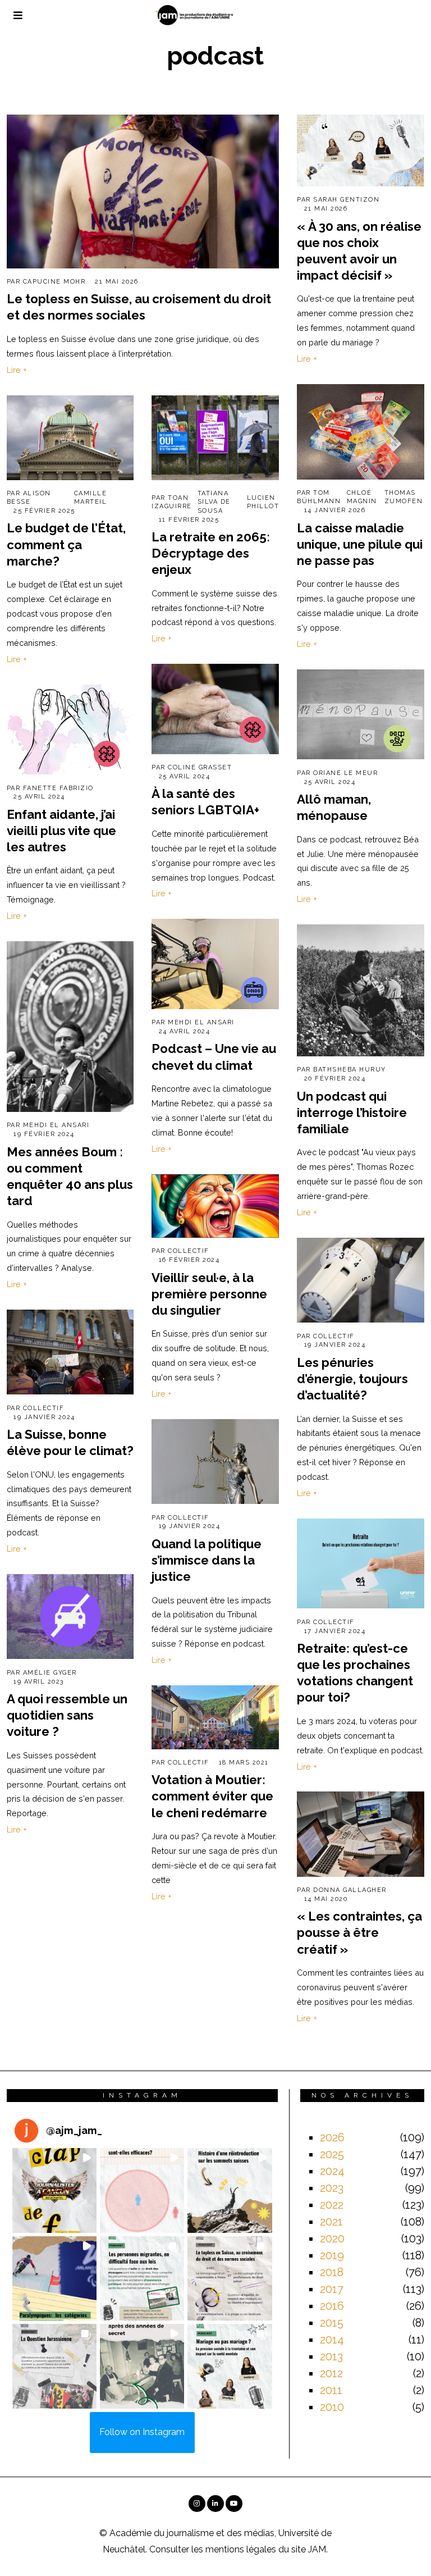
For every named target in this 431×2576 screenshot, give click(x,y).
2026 (332, 2137)
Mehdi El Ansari (201, 1022)
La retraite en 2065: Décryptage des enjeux (211, 553)
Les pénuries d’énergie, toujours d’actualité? (352, 1379)
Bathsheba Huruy (350, 1070)
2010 (332, 2407)
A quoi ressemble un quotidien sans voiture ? (67, 1715)
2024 (332, 2171)
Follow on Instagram (142, 2432)
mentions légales (241, 2549)
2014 (332, 2340)
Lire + (17, 370)
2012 (331, 2373)
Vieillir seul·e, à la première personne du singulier (209, 1294)
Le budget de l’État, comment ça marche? (66, 544)
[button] (54, 2190)
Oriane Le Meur (345, 773)
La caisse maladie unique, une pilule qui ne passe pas (360, 544)
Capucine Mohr (54, 282)
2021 (331, 2222)
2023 (332, 2188)
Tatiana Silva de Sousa (214, 502)
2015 (332, 2323)
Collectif (189, 1251)
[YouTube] (234, 2504)
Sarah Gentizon (346, 200)
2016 (332, 2306)
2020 (332, 2238)
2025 (332, 2154)
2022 (332, 2205)
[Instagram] (197, 2504)
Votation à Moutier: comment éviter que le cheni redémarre (212, 1796)
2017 (332, 2289)
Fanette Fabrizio (58, 788)
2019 (332, 2255)
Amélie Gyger (50, 1673)
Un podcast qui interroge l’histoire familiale (352, 1113)
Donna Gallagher (350, 1890)
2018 (332, 2272)
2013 (331, 2356)
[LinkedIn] (215, 2504)
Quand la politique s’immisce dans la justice (207, 1560)
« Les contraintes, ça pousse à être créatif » (359, 1932)
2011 (331, 2390)
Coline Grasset (200, 767)
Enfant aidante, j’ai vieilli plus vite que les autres (61, 831)
